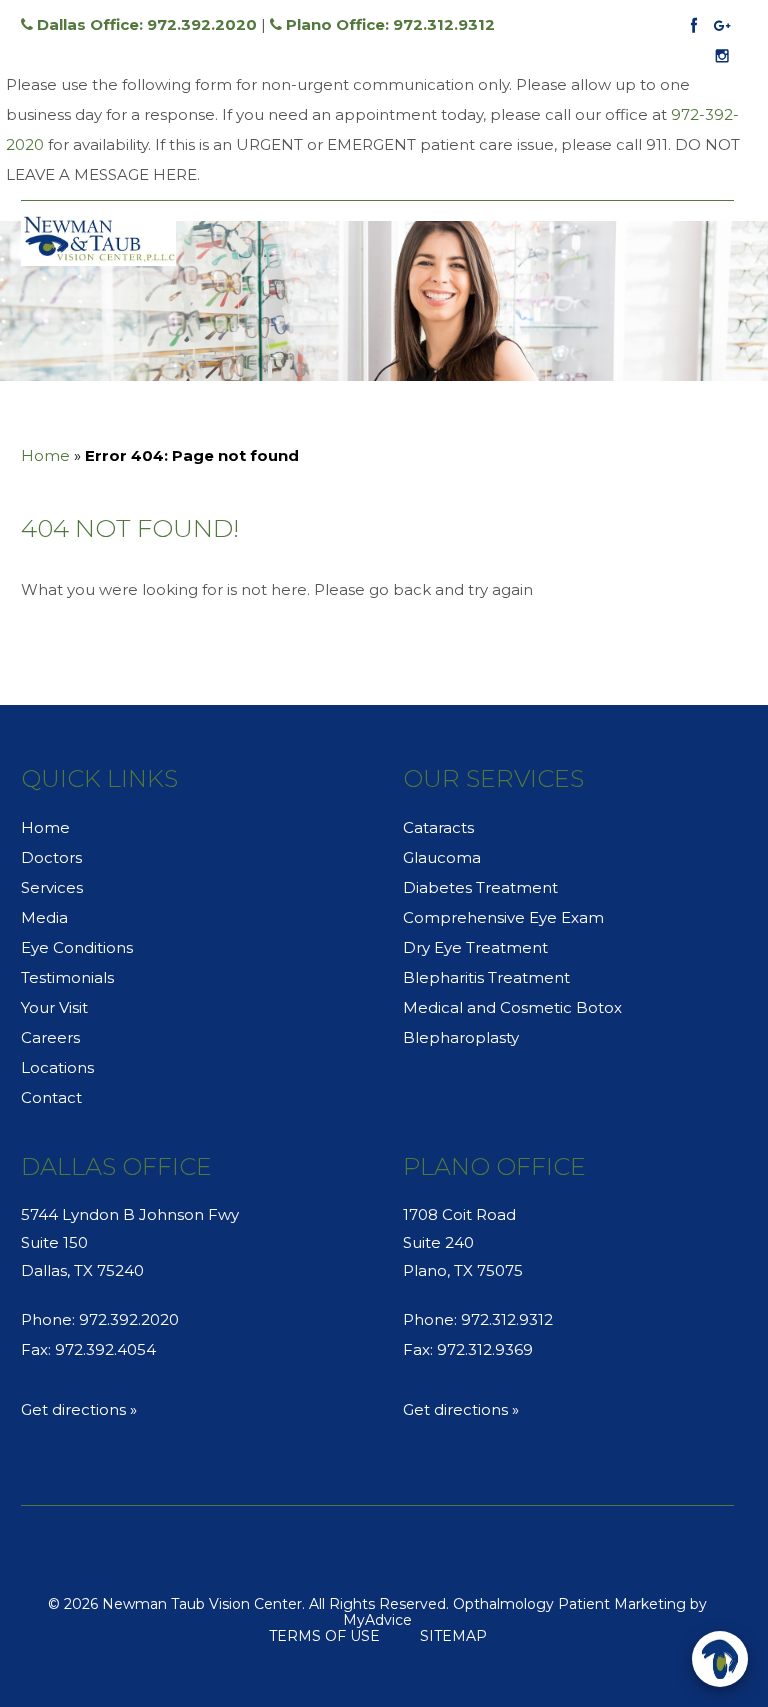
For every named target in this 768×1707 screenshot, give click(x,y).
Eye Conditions (77, 947)
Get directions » (79, 1409)
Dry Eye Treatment (475, 947)
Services (52, 887)
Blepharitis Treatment (486, 977)
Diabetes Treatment (480, 887)
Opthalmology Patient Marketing (569, 1604)
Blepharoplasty (461, 1037)
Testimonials (67, 977)
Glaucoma (442, 857)
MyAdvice (377, 1620)
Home (45, 455)
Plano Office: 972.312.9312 (388, 24)
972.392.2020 (129, 1319)
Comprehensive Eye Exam (503, 917)
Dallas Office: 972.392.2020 (145, 24)
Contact (51, 1097)
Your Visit (54, 1007)
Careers (50, 1037)
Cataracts (438, 827)
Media (44, 917)
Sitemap (453, 1636)
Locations (57, 1067)
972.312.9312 (507, 1319)
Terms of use (324, 1636)
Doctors (51, 857)
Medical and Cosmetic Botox (512, 1007)
